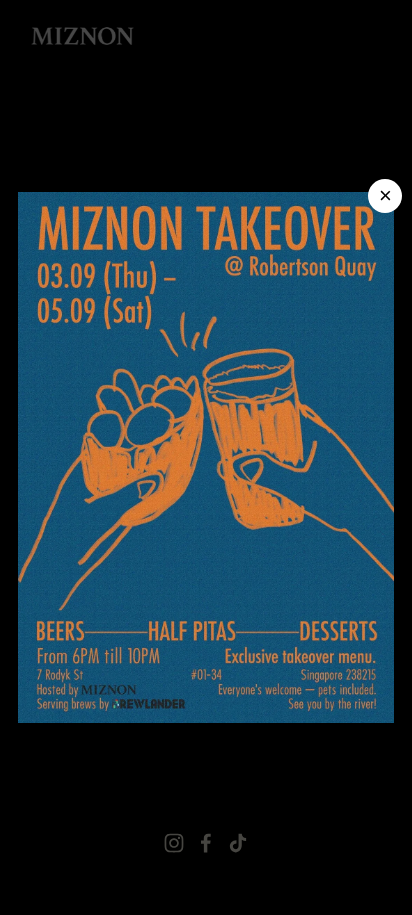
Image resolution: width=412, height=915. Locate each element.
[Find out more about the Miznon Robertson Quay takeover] (206, 458)
